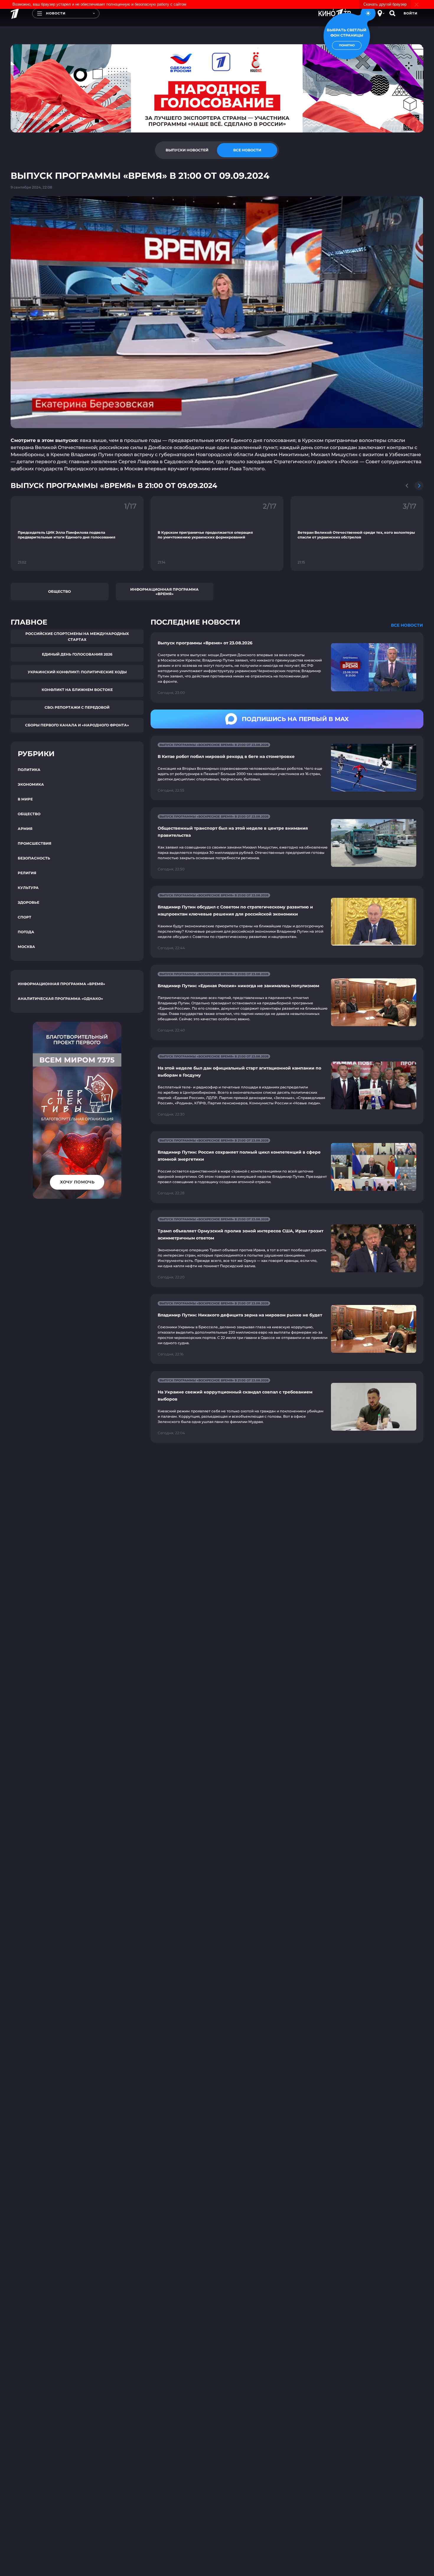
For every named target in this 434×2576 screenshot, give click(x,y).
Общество (59, 591)
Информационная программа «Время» (164, 592)
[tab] (187, 150)
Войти (411, 13)
